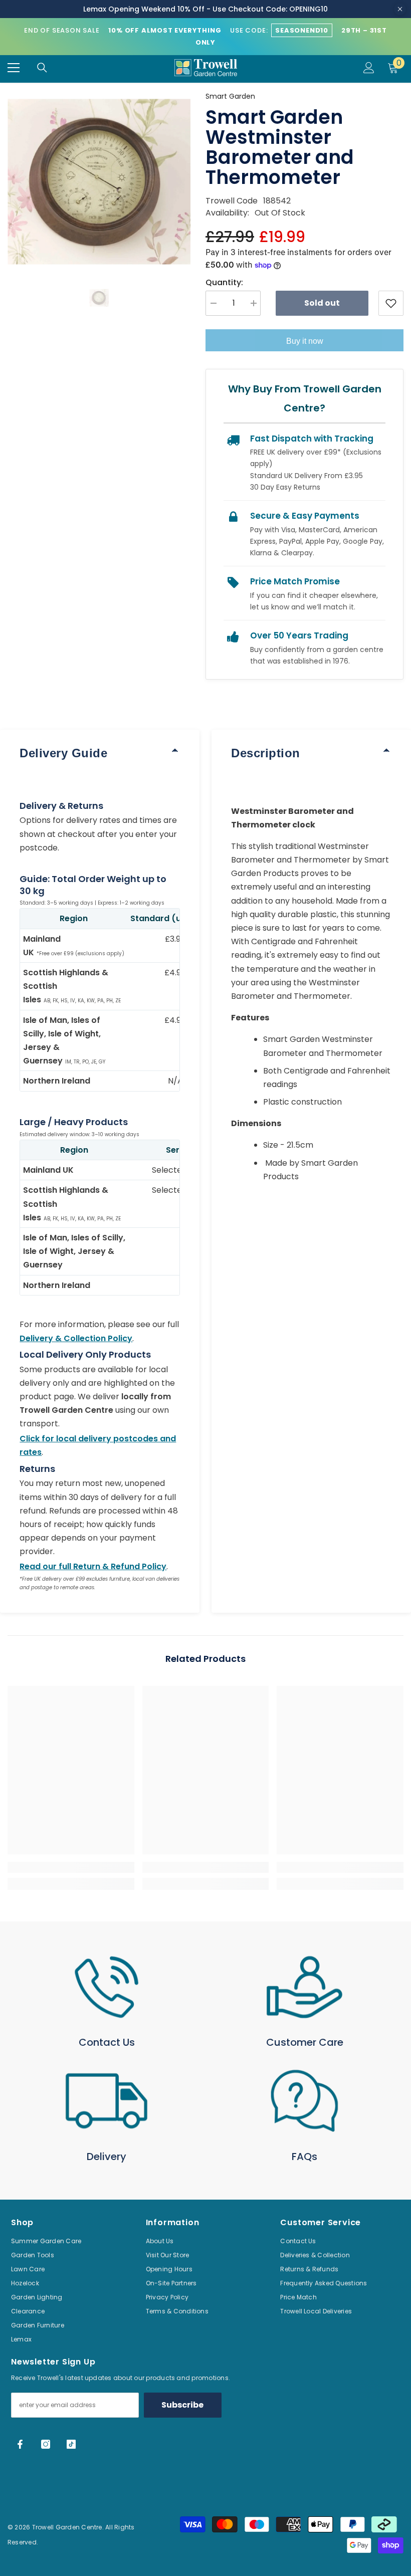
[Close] (400, 9)
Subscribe (182, 2405)
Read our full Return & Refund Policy (93, 1566)
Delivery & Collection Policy (76, 1338)
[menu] (14, 68)
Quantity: (224, 282)
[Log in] (369, 68)
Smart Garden (230, 96)
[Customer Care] (304, 1987)
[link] (71, 1867)
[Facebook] (20, 2444)
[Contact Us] (107, 1987)
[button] (99, 298)
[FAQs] (304, 2101)
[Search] (42, 68)
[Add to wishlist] (391, 303)
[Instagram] (46, 2444)
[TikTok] (71, 2444)
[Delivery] (107, 2101)
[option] (99, 182)
